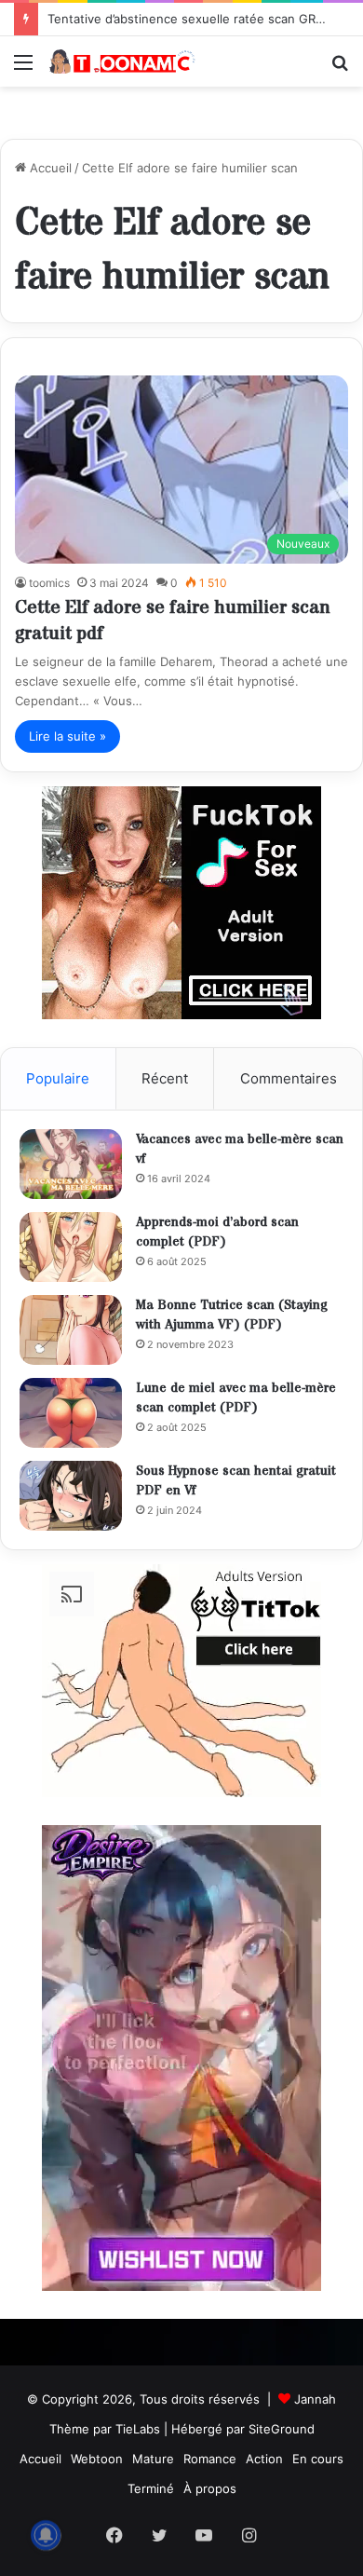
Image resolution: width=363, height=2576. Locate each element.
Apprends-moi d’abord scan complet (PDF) (217, 1233)
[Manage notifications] (46, 2535)
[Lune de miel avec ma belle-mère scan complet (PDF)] (71, 1413)
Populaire (58, 1078)
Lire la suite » (67, 736)
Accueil (49, 168)
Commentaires (289, 1078)
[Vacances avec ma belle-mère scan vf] (71, 1164)
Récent (165, 1078)
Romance (210, 2459)
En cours (318, 2459)
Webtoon (97, 2459)
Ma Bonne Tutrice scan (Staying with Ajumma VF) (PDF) (232, 1315)
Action (264, 2459)
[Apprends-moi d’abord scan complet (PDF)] (71, 1247)
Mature (153, 2459)
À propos (210, 2488)
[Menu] (23, 68)
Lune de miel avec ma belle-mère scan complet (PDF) (236, 1398)
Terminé (151, 2488)
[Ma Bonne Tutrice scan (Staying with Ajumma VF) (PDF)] (71, 1330)
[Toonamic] (121, 61)
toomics (49, 583)
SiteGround (282, 2429)
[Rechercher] (340, 68)
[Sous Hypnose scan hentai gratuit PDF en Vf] (71, 1496)
